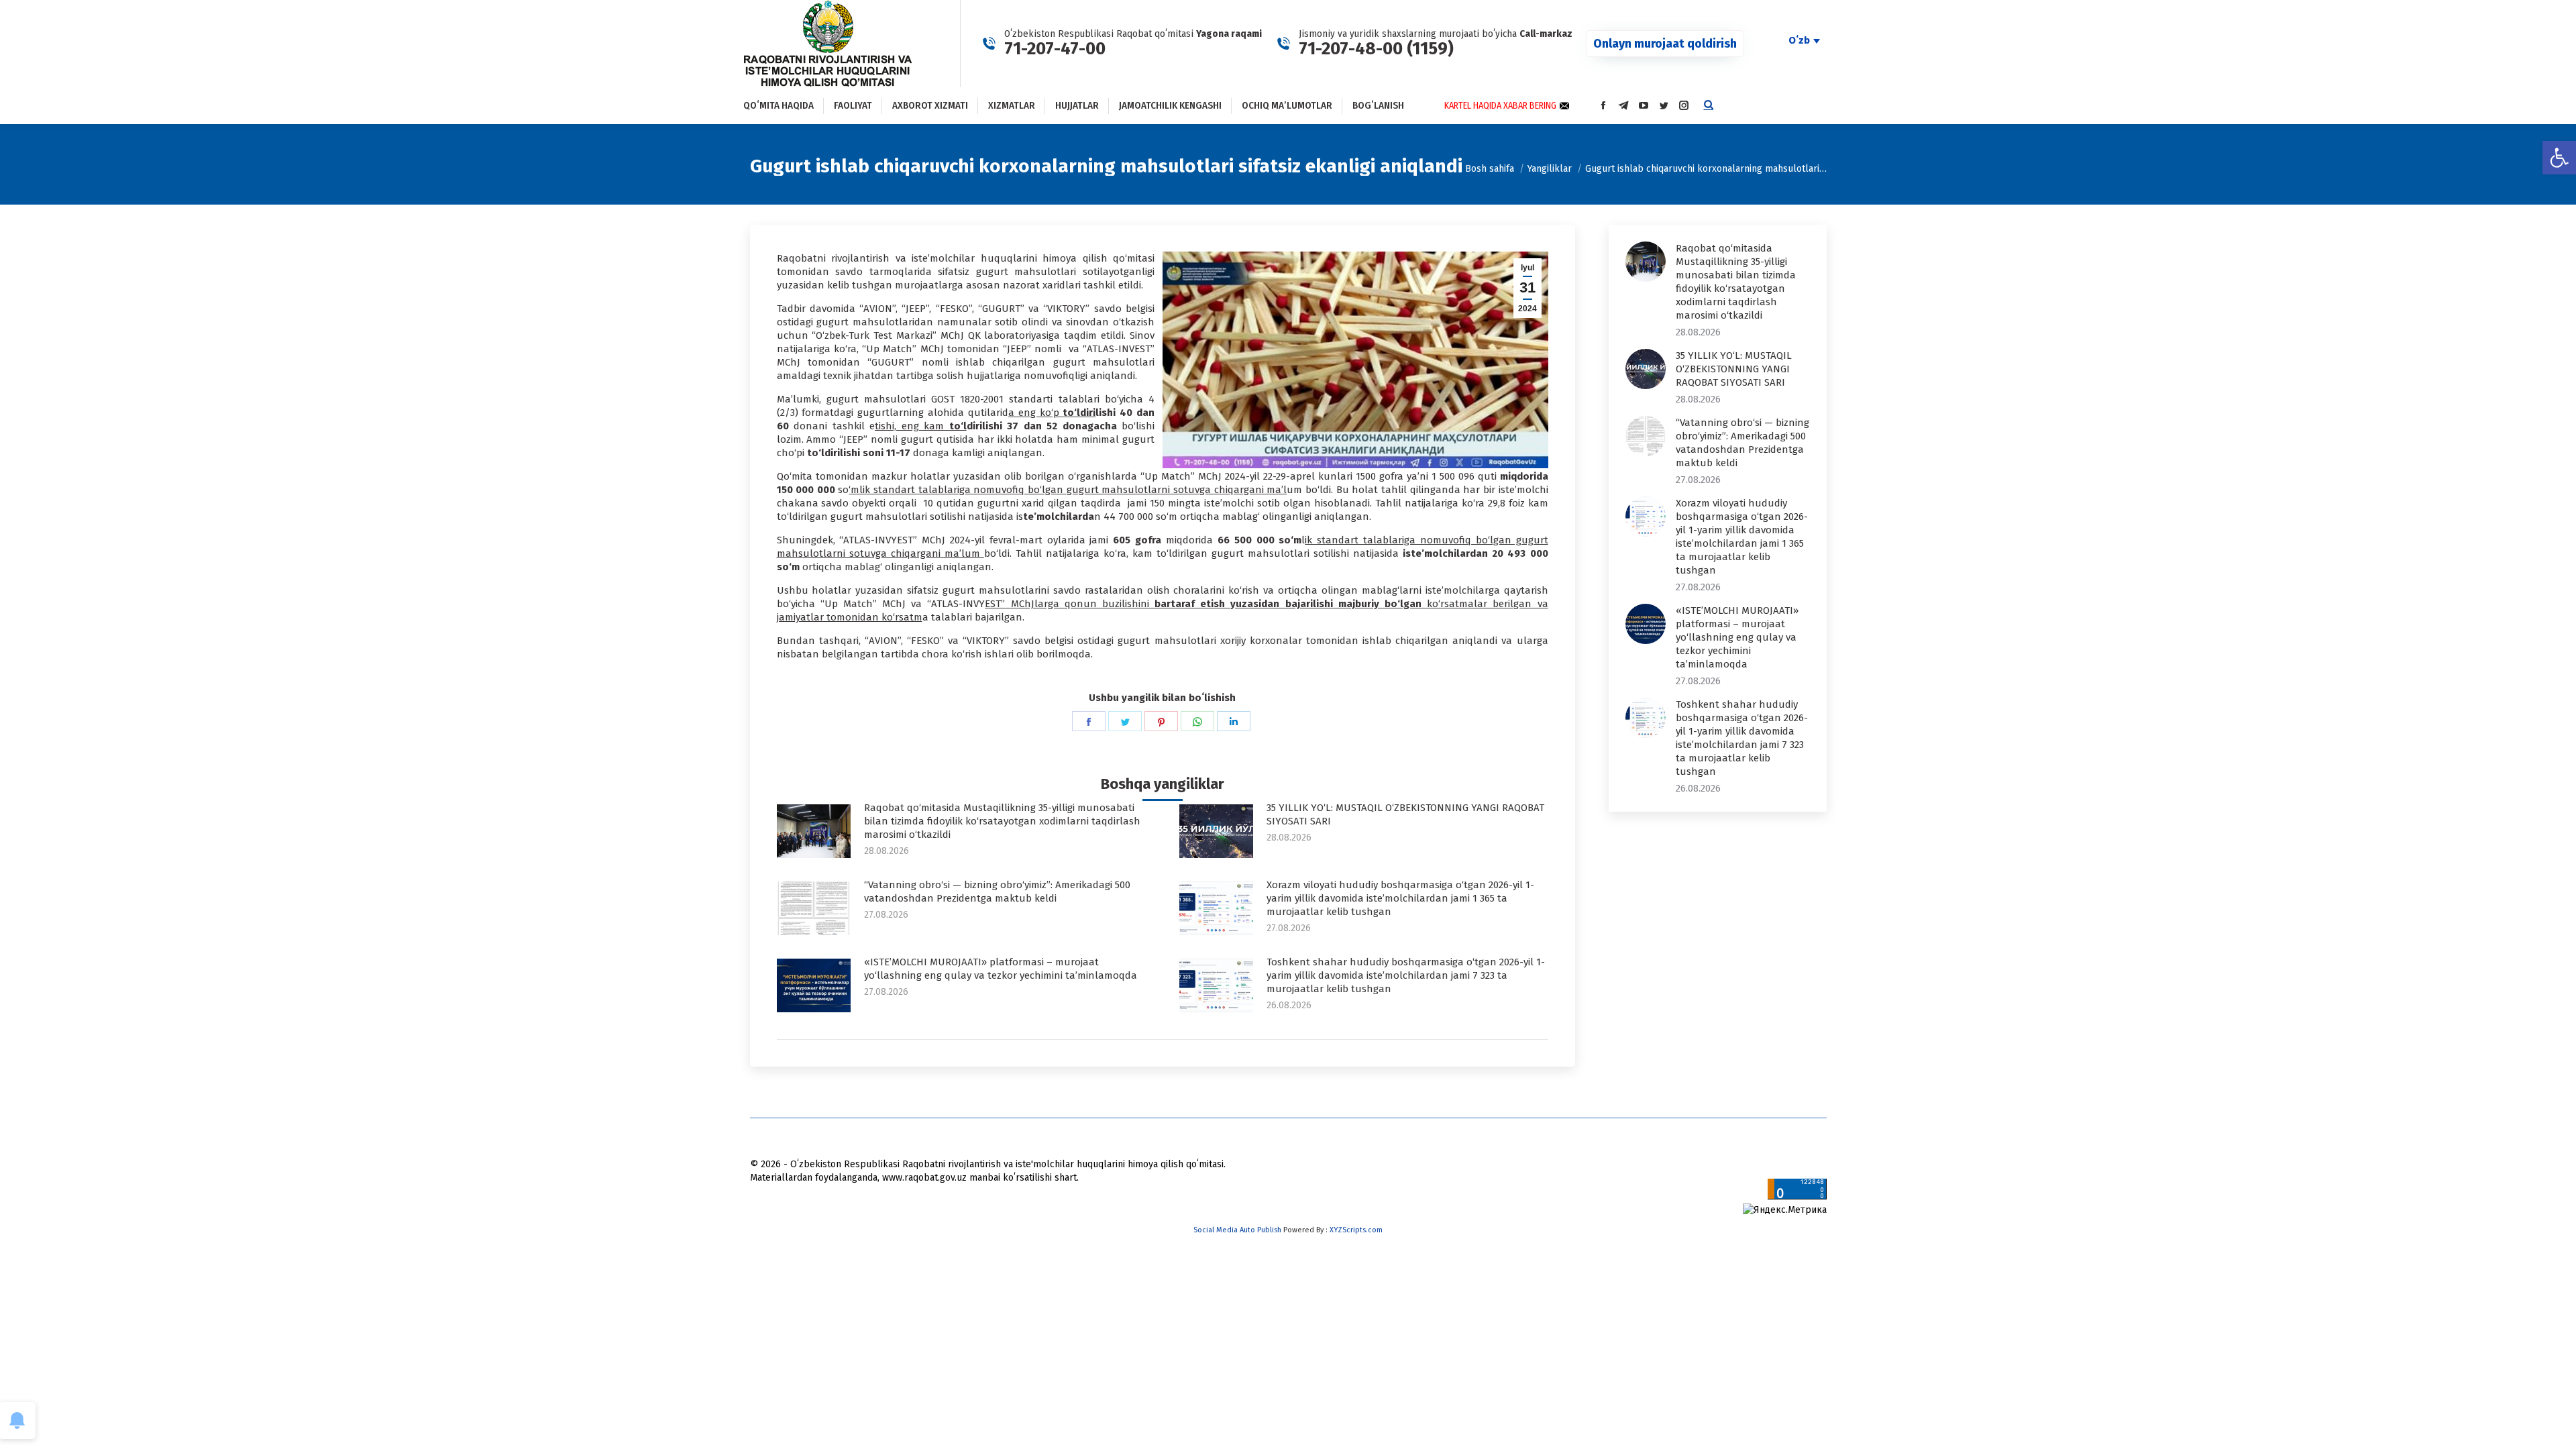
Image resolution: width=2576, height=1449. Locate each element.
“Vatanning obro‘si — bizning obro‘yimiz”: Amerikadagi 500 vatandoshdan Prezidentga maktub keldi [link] (997, 892)
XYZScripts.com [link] (1356, 1230)
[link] (2559, 158)
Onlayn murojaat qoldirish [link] (1665, 44)
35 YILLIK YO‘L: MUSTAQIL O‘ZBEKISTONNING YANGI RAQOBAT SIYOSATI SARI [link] (1405, 814)
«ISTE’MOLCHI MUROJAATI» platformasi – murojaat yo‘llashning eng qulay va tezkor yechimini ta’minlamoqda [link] (1001, 969)
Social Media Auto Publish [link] (1237, 1230)
